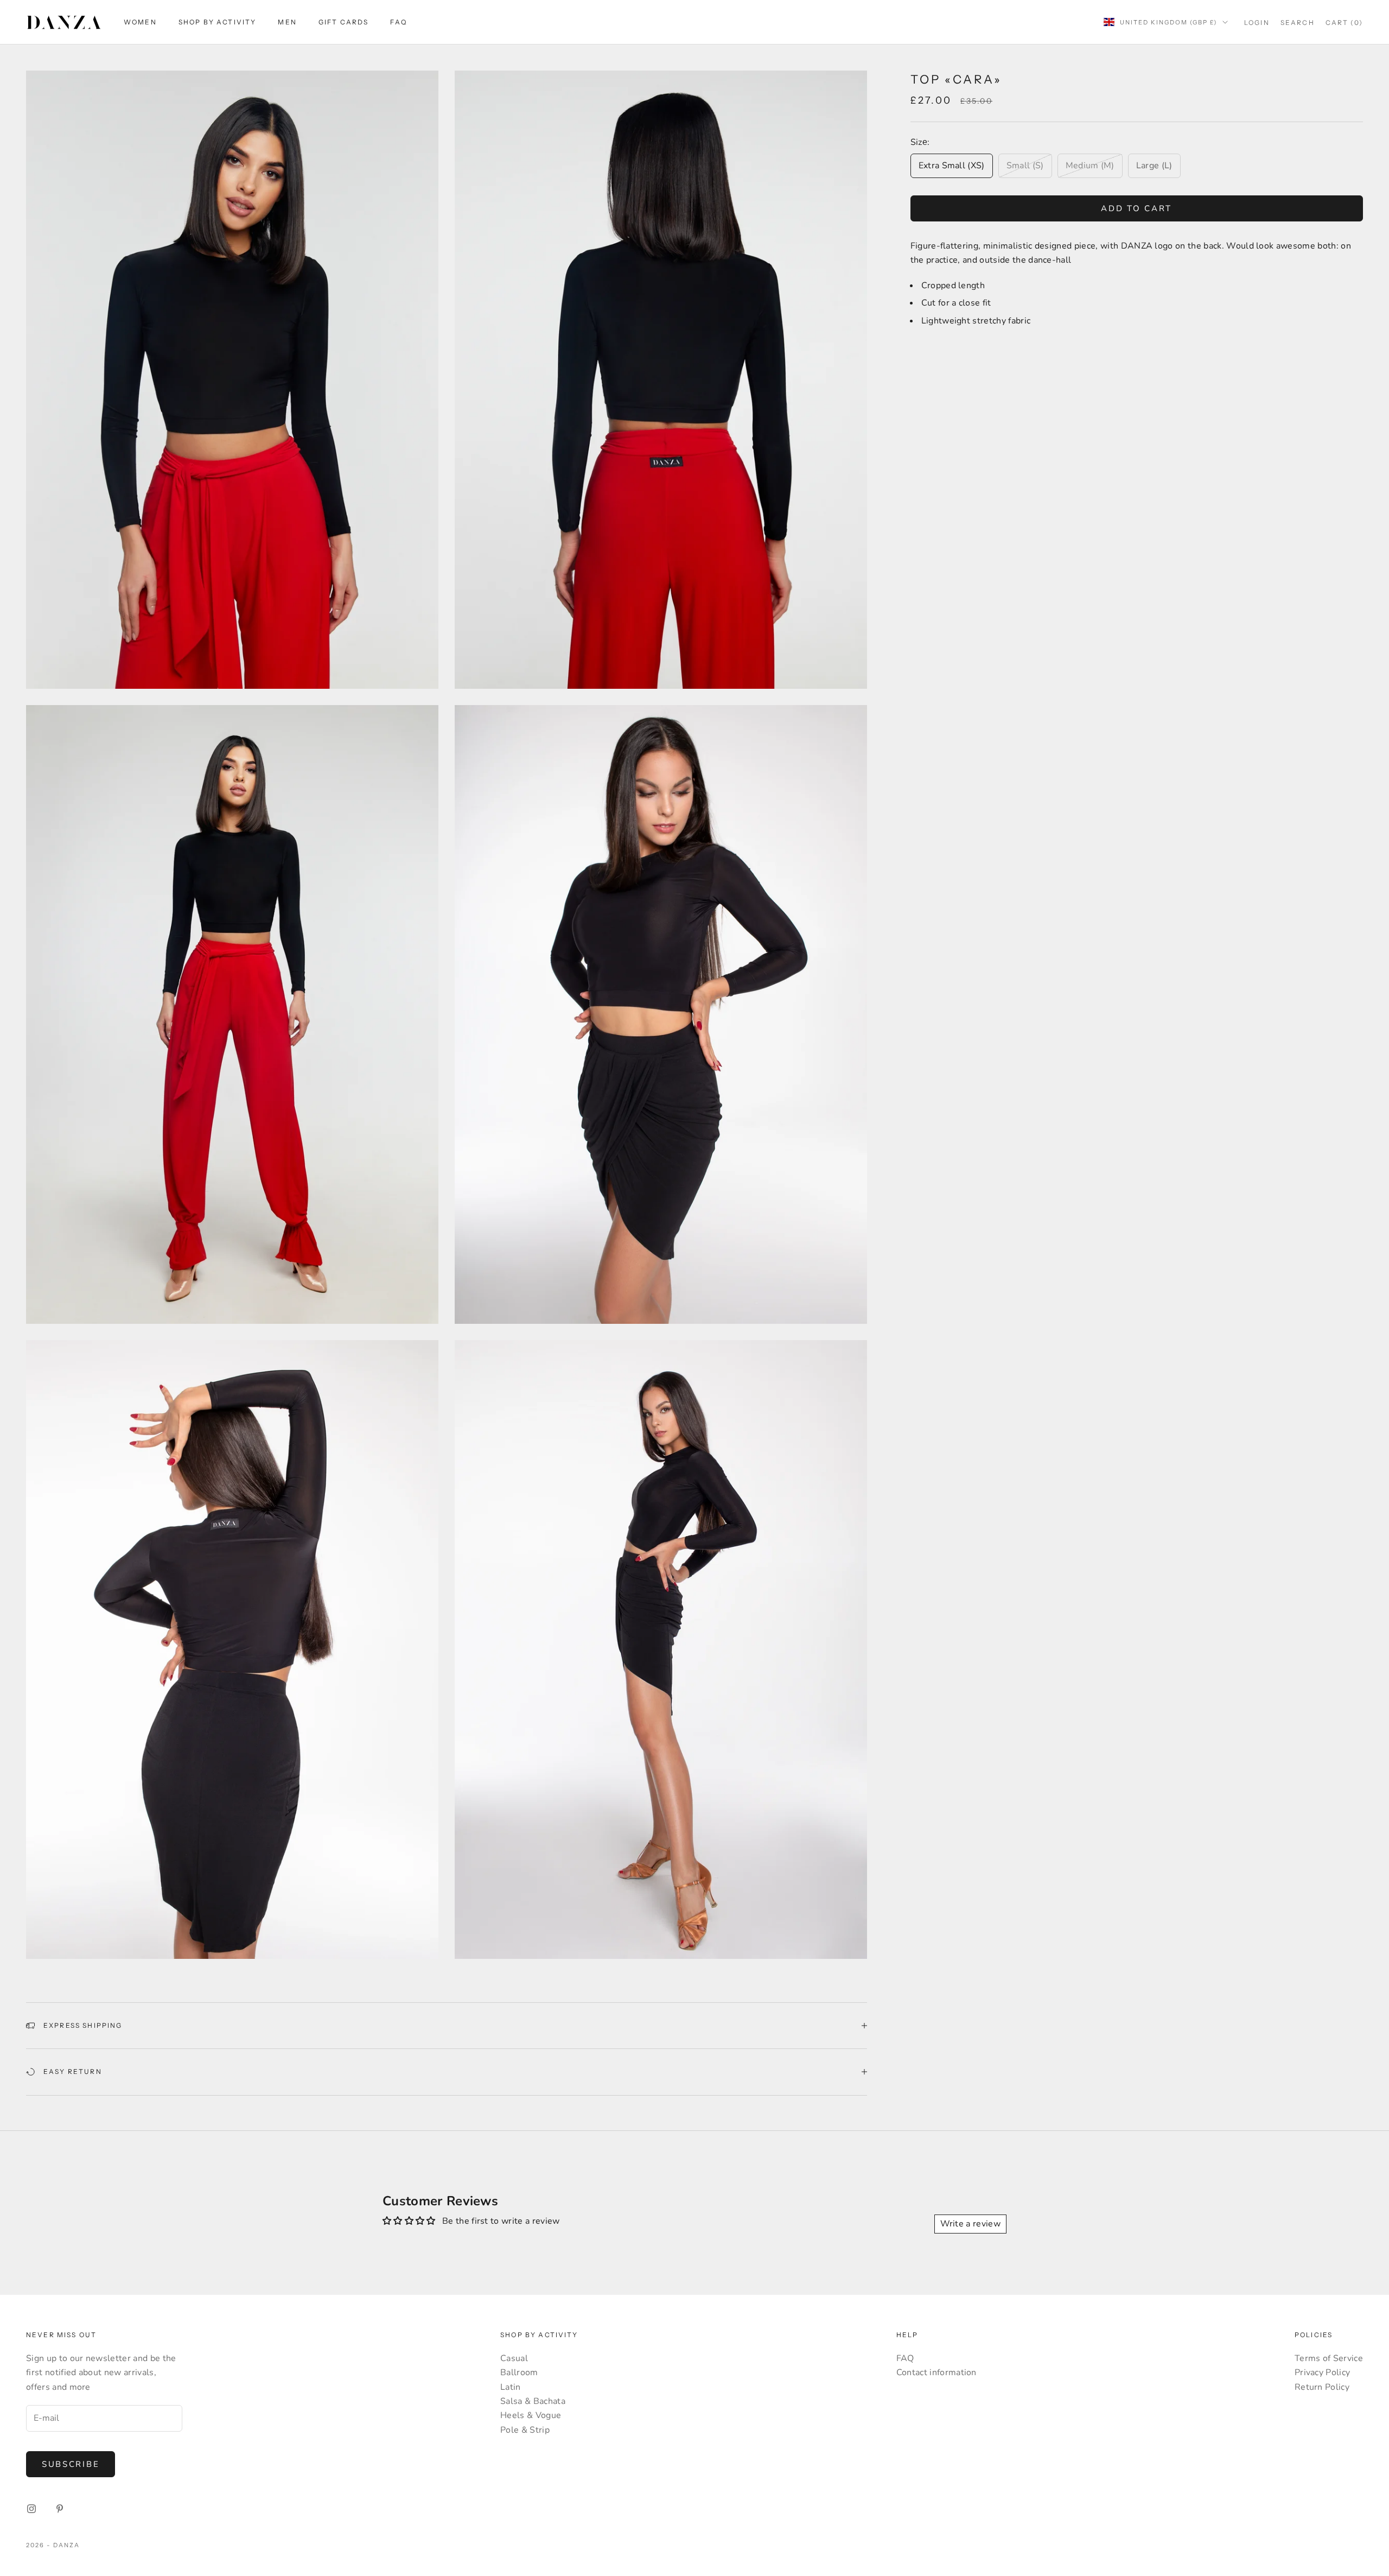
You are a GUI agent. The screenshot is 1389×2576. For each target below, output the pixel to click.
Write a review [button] (970, 2224)
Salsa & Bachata (533, 2401)
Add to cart (1136, 208)
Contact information (936, 2372)
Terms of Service (1329, 2358)
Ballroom (519, 2372)
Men (287, 22)
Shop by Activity (218, 22)
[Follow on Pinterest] (60, 2509)
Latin (511, 2387)
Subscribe (71, 2464)
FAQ (398, 22)
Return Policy (1322, 2387)
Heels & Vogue (531, 2415)
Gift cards (344, 22)
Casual (514, 2358)
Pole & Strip (525, 2430)
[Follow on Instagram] (31, 2509)
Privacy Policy (1322, 2372)
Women (140, 22)
